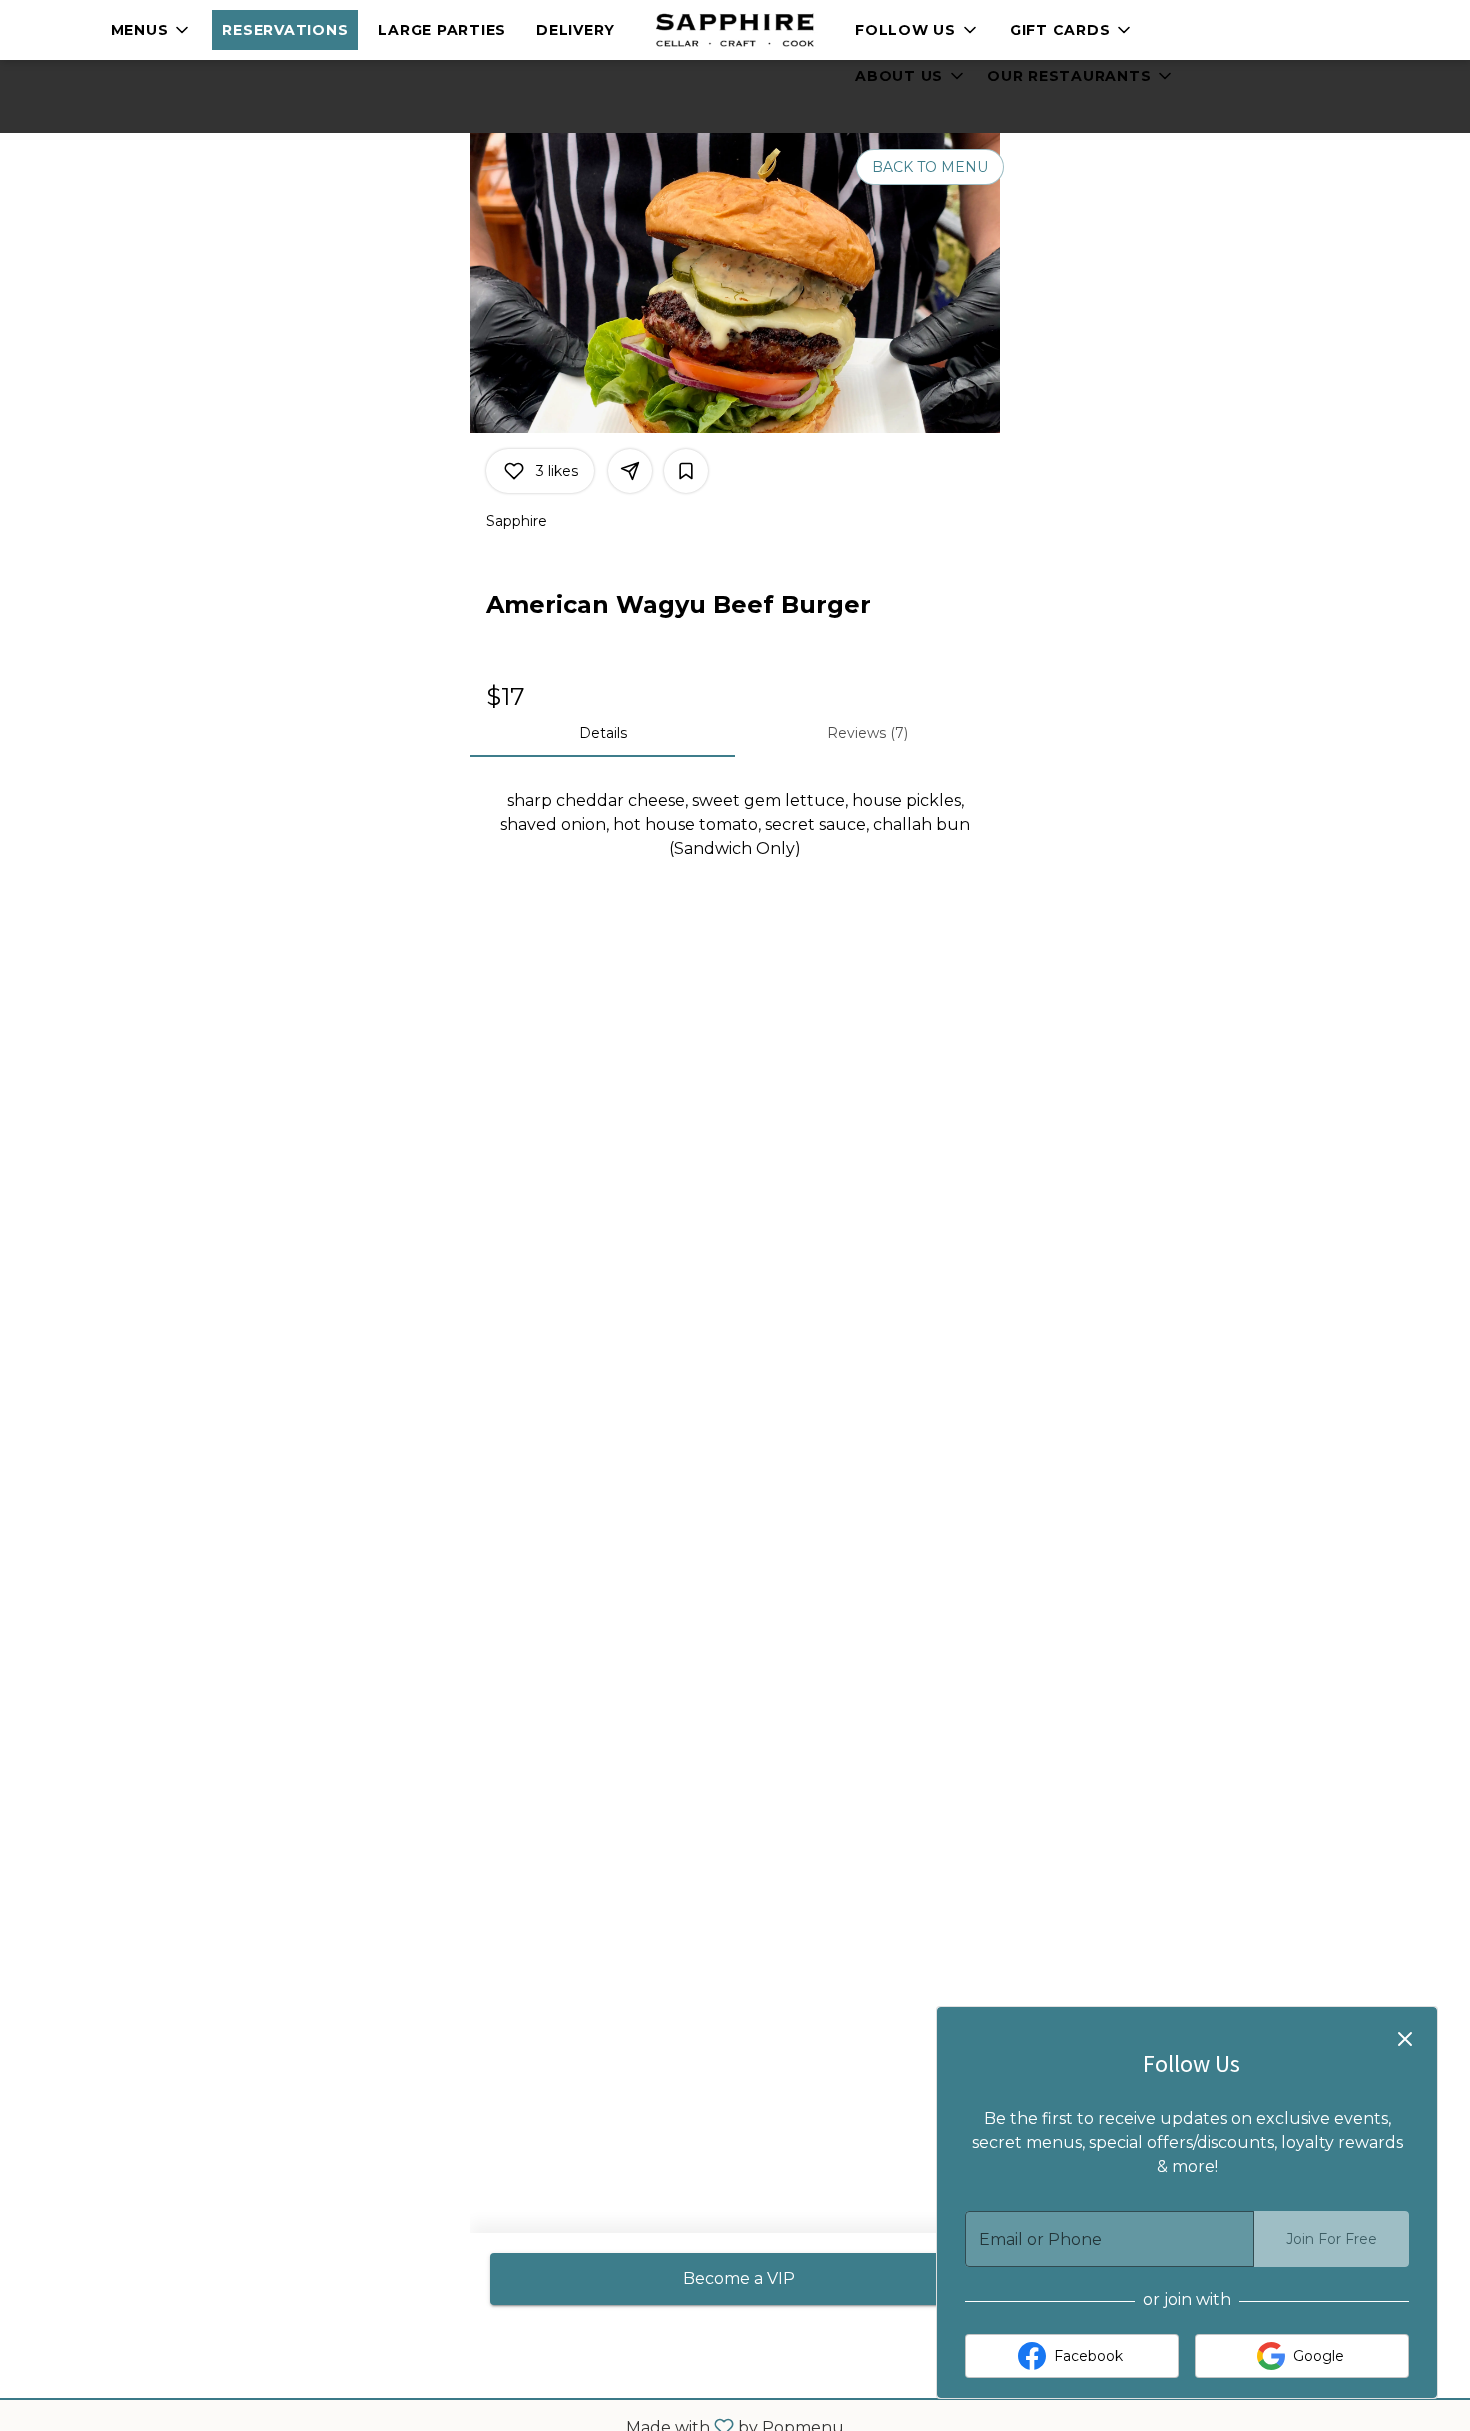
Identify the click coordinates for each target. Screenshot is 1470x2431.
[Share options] (630, 471)
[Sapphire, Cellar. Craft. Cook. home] (735, 30)
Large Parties (442, 30)
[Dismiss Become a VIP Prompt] (1405, 2039)
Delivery (575, 30)
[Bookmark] (686, 471)
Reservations (285, 30)
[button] (152, 30)
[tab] (602, 733)
